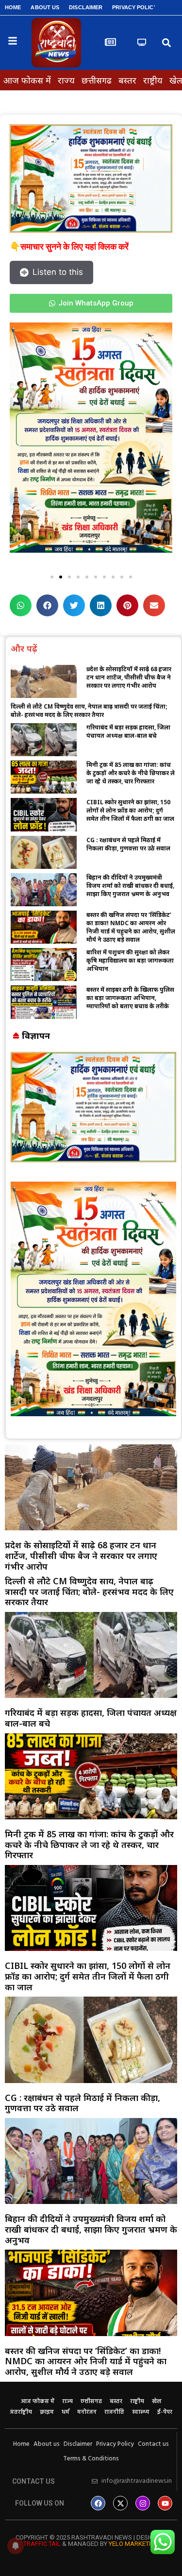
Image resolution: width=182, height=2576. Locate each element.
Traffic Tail (42, 2544)
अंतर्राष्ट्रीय (21, 2412)
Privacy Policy (134, 7)
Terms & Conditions (91, 2459)
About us (45, 7)
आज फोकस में (27, 80)
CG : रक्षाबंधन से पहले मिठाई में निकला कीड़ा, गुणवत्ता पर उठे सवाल (128, 844)
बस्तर (127, 80)
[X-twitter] (120, 2503)
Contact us (153, 2444)
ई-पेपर (165, 2412)
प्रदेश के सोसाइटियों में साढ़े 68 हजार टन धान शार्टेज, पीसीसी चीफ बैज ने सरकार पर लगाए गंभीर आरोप (129, 677)
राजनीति (114, 2412)
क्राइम (47, 2412)
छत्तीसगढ (97, 80)
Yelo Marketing (134, 2544)
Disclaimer (86, 7)
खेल (157, 2402)
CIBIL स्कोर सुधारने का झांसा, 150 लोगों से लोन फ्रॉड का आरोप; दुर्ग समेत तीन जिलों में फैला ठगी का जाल (130, 810)
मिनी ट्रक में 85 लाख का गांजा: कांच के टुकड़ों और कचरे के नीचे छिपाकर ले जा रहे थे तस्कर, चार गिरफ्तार (131, 773)
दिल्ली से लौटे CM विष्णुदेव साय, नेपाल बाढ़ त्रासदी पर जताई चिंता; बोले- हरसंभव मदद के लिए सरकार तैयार (89, 711)
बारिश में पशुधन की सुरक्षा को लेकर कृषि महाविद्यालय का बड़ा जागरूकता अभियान (130, 960)
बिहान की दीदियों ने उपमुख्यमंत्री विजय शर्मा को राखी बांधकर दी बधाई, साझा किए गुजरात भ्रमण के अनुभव (130, 886)
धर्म (66, 2412)
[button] (167, 43)
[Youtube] (165, 2503)
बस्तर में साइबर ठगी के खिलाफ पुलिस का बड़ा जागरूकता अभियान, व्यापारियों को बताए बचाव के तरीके (130, 998)
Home (13, 7)
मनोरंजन (87, 2412)
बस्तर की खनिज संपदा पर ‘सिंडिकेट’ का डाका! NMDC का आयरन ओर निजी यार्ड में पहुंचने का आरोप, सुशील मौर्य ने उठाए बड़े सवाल (131, 927)
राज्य (66, 80)
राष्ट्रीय (153, 80)
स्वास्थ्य (141, 2412)
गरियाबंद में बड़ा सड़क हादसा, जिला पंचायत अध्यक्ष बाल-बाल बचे (128, 731)
